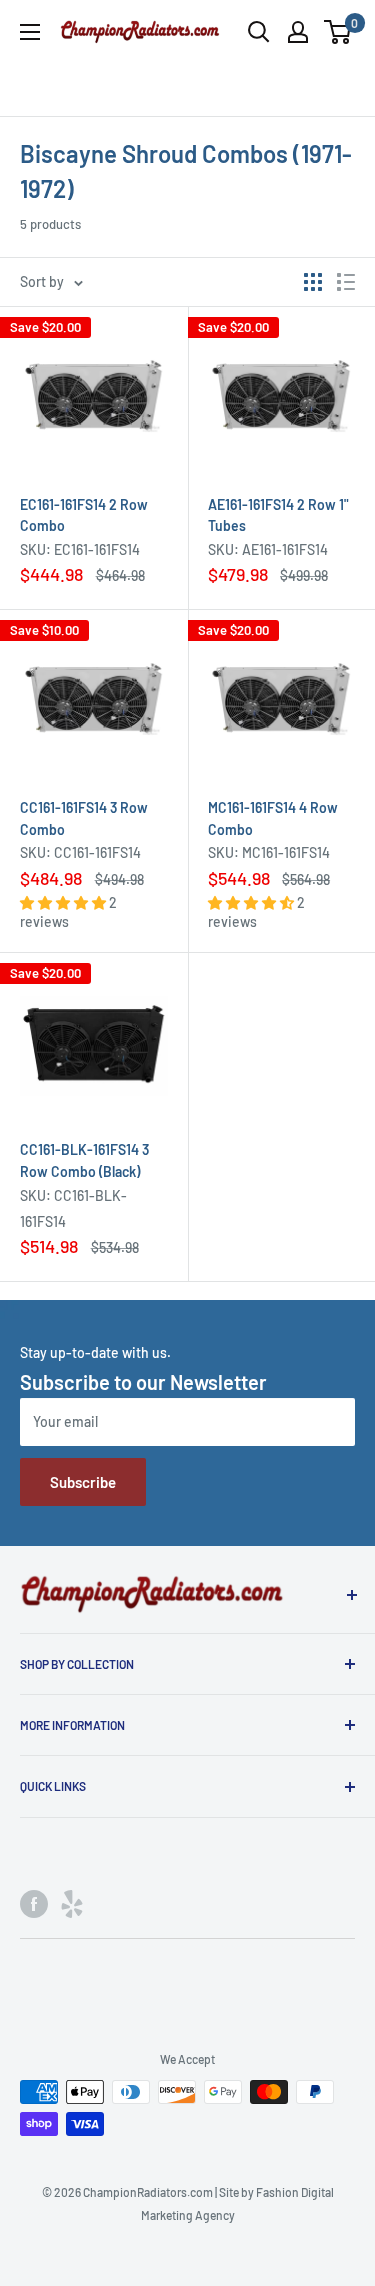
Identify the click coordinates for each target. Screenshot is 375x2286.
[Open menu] (30, 32)
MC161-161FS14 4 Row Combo (273, 818)
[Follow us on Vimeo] (72, 1904)
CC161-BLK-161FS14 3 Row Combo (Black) (84, 1160)
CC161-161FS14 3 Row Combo (84, 818)
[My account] (298, 32)
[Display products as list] (346, 282)
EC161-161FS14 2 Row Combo (84, 515)
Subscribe (83, 1482)
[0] (338, 32)
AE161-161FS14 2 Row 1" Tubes (278, 515)
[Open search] (259, 32)
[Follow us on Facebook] (34, 1904)
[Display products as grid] (313, 282)
